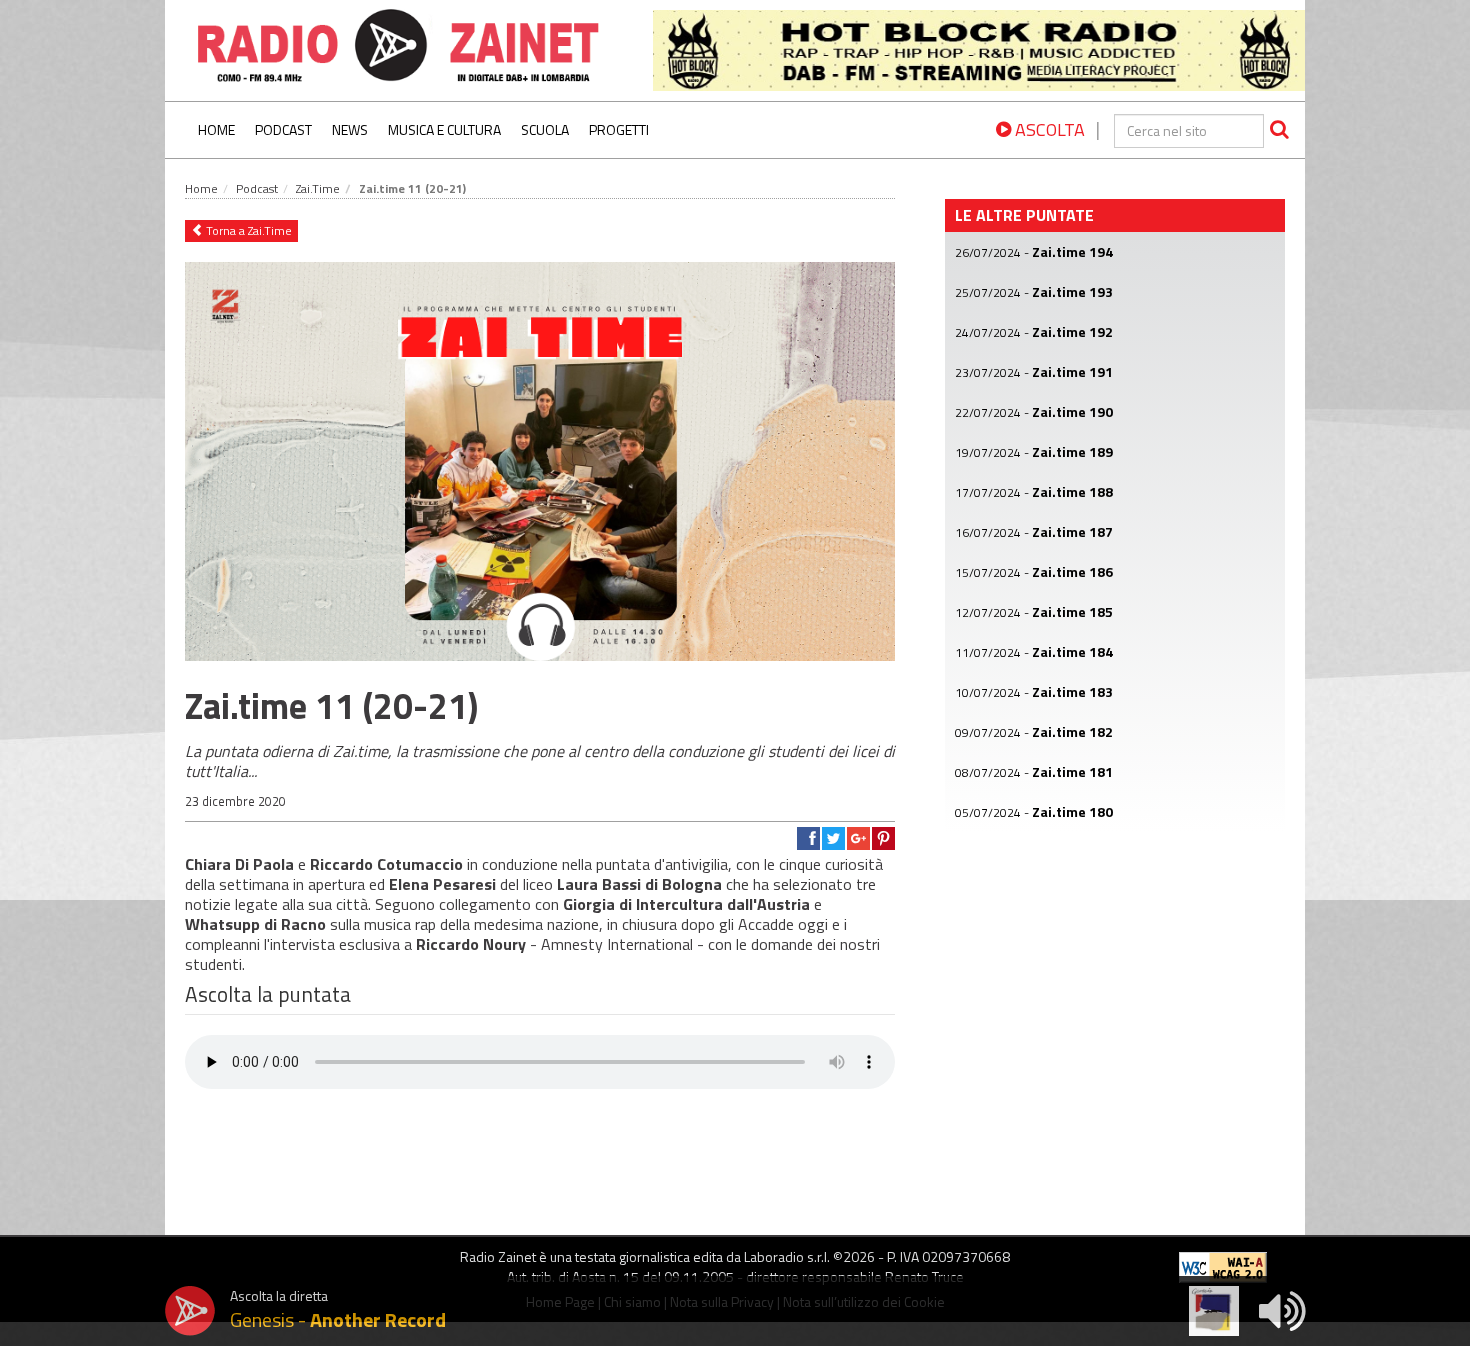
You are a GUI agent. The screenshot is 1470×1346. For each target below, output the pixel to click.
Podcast (283, 129)
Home (216, 129)
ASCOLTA (1048, 129)
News (350, 129)
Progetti (619, 129)
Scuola (545, 129)
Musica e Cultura (444, 129)
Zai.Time (318, 188)
